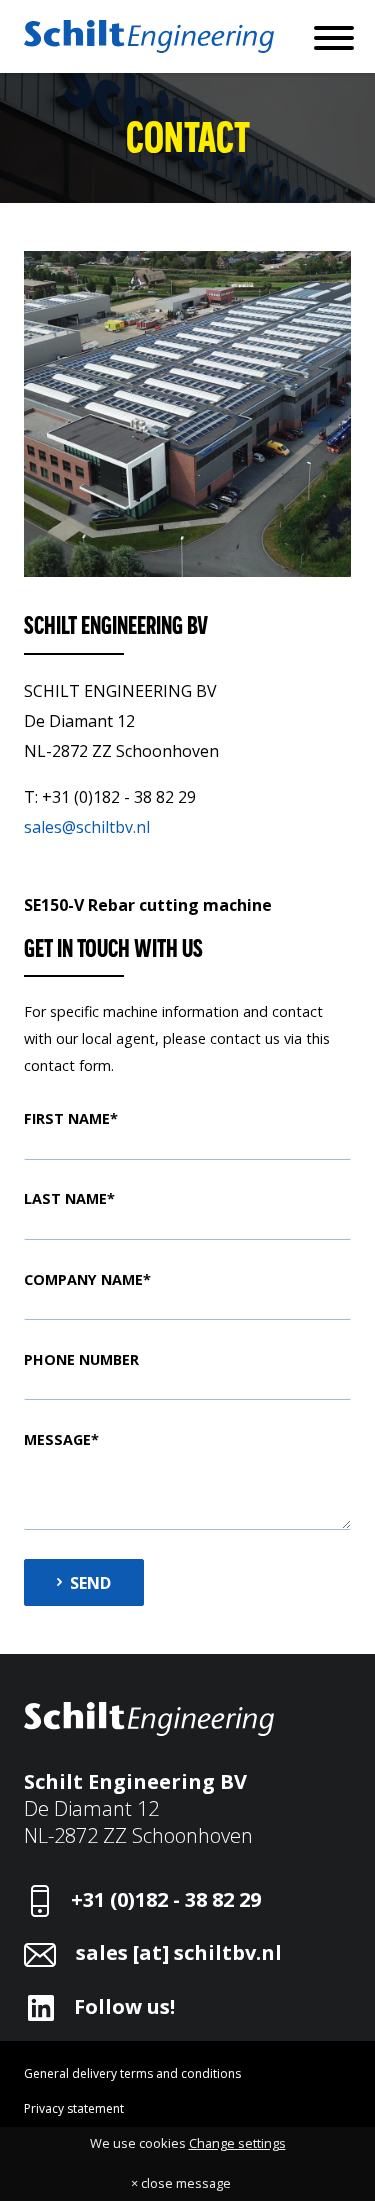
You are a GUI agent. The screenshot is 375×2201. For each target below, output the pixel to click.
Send (90, 1583)
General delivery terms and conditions (132, 2073)
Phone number (81, 1359)
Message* (61, 1439)
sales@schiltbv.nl (87, 827)
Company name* (87, 1279)
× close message (181, 2183)
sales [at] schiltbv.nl (179, 1952)
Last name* (69, 1198)
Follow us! (124, 2006)
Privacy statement (74, 2108)
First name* (71, 1118)
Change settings (237, 2143)
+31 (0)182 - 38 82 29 (166, 1899)
